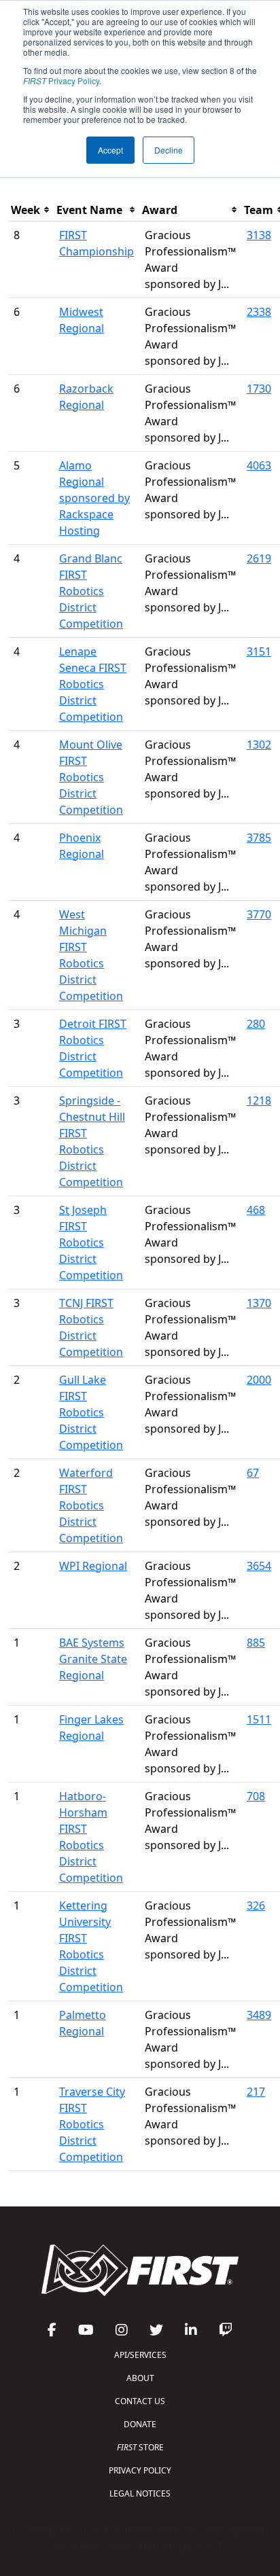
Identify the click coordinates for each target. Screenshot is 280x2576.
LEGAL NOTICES (140, 2493)
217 (256, 2092)
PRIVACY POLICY (140, 2470)
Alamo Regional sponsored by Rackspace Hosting (94, 498)
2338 (259, 312)
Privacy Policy (61, 80)
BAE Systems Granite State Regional (93, 1659)
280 (256, 1024)
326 (256, 1906)
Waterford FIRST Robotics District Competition (91, 1505)
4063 (259, 465)
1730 (259, 389)
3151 (259, 651)
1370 (259, 1303)
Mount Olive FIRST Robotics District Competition (91, 777)
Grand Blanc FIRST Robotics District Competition (91, 591)
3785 (259, 838)
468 (256, 1210)
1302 (259, 745)
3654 (259, 1566)
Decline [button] (169, 150)
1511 (259, 1719)
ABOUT (140, 2378)
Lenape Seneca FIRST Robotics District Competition (93, 684)
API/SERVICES (140, 2355)
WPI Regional (93, 1566)
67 (253, 1473)
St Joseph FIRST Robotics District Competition (91, 1242)
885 (256, 1643)
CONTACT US (140, 2401)
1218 (259, 1101)
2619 (259, 558)
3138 (259, 235)
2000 (259, 1380)
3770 (259, 914)
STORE (140, 2447)
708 (256, 1796)
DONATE (140, 2424)
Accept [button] (110, 150)
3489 (259, 2015)
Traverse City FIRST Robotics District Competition (92, 2124)
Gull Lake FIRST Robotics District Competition (91, 1412)
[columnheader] (31, 210)
